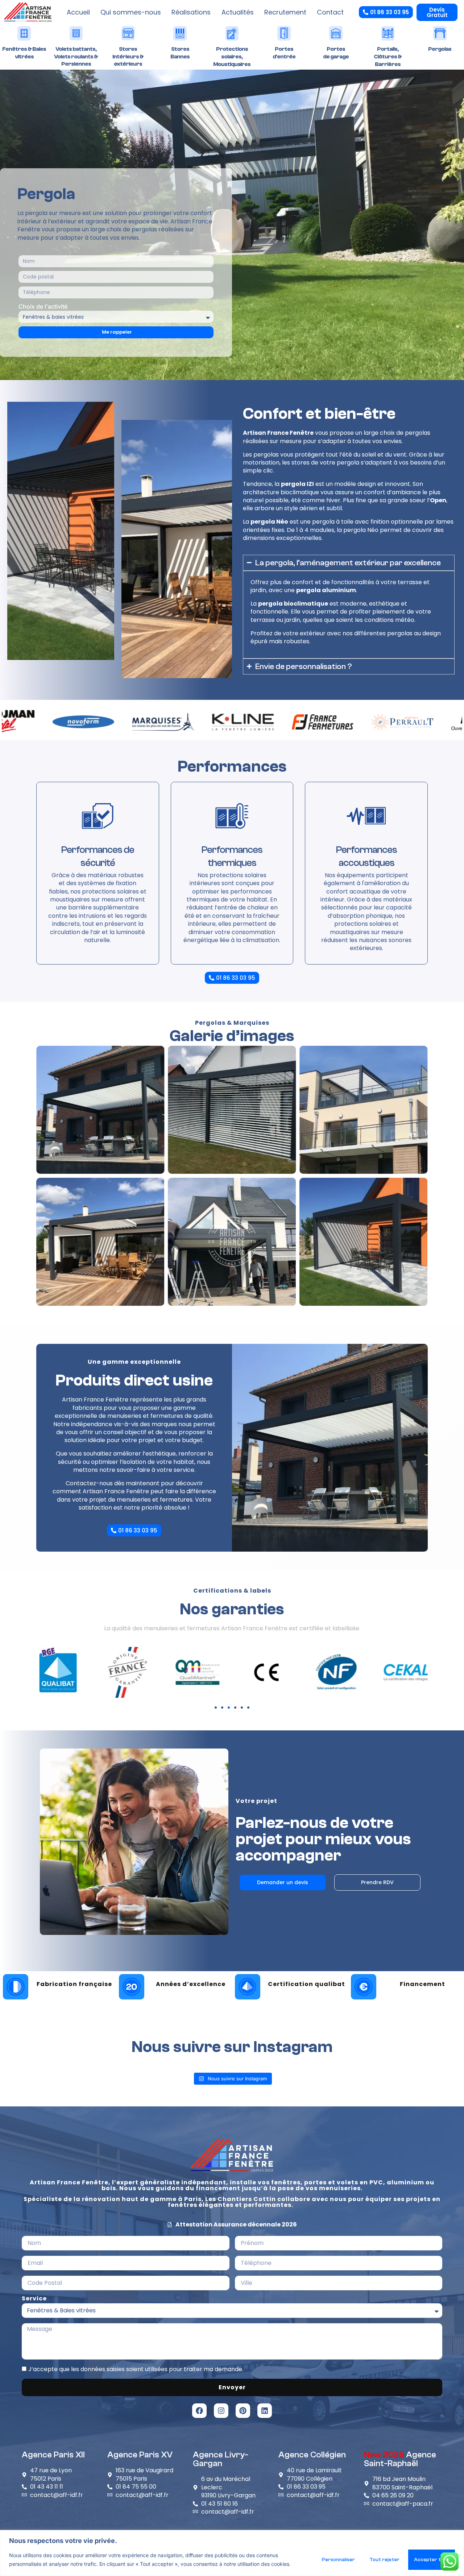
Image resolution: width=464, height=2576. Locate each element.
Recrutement (285, 12)
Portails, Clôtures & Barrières (388, 57)
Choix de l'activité (43, 306)
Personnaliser (338, 2560)
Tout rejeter (384, 2560)
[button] (216, 1708)
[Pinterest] (243, 2411)
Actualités (238, 12)
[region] (232, 2553)
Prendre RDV (377, 1882)
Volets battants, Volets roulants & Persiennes (76, 57)
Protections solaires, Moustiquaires (232, 57)
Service (34, 2299)
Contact (330, 12)
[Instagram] (221, 2411)
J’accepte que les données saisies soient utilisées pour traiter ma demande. (136, 2369)
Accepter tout (432, 2560)
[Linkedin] (265, 2411)
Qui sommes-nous (131, 12)
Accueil (78, 12)
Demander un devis (283, 1882)
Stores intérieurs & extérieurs (128, 57)
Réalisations (191, 12)
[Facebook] (199, 2411)
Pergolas (440, 49)
